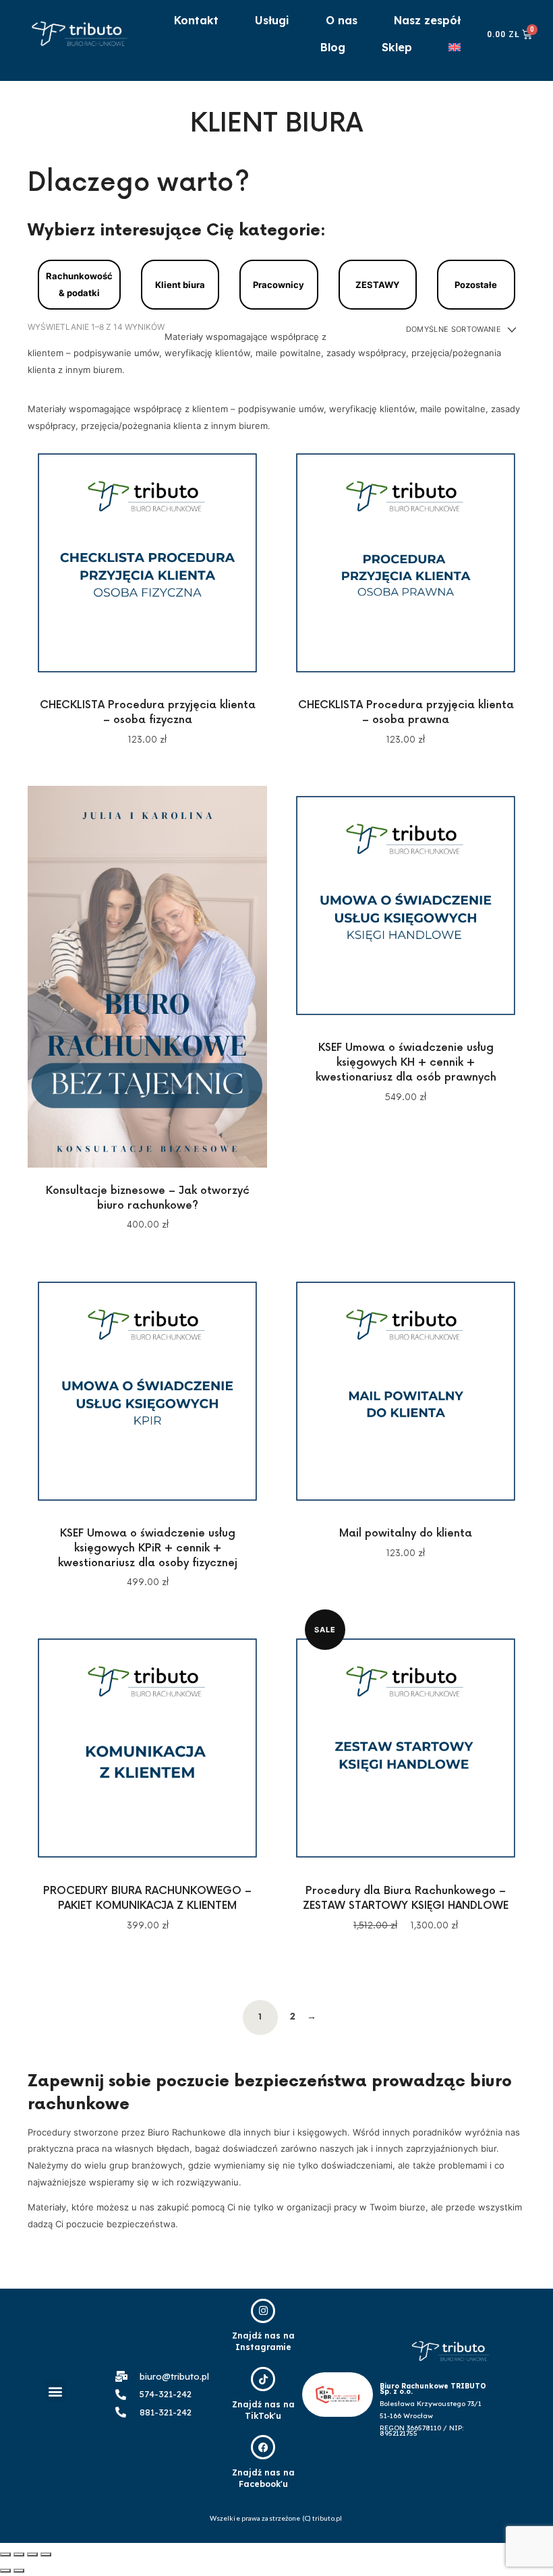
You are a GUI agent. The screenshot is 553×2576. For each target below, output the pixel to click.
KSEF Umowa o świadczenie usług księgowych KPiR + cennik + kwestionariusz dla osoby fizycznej (148, 1548)
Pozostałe (476, 285)
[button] (56, 2391)
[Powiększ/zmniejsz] (46, 2554)
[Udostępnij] (19, 2554)
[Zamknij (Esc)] (5, 2554)
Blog (333, 47)
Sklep (397, 47)
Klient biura (180, 285)
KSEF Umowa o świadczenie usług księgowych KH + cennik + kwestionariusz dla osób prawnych (406, 1063)
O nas (342, 20)
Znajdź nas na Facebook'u (263, 2478)
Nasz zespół (427, 20)
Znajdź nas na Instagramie (263, 2341)
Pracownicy (279, 285)
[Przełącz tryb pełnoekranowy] (32, 2554)
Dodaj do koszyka (147, 562)
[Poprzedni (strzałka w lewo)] (5, 2571)
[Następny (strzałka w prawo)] (19, 2571)
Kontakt (196, 20)
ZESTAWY (377, 285)
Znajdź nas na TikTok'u (263, 2410)
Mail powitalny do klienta (406, 1534)
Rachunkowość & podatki (79, 284)
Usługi (272, 20)
